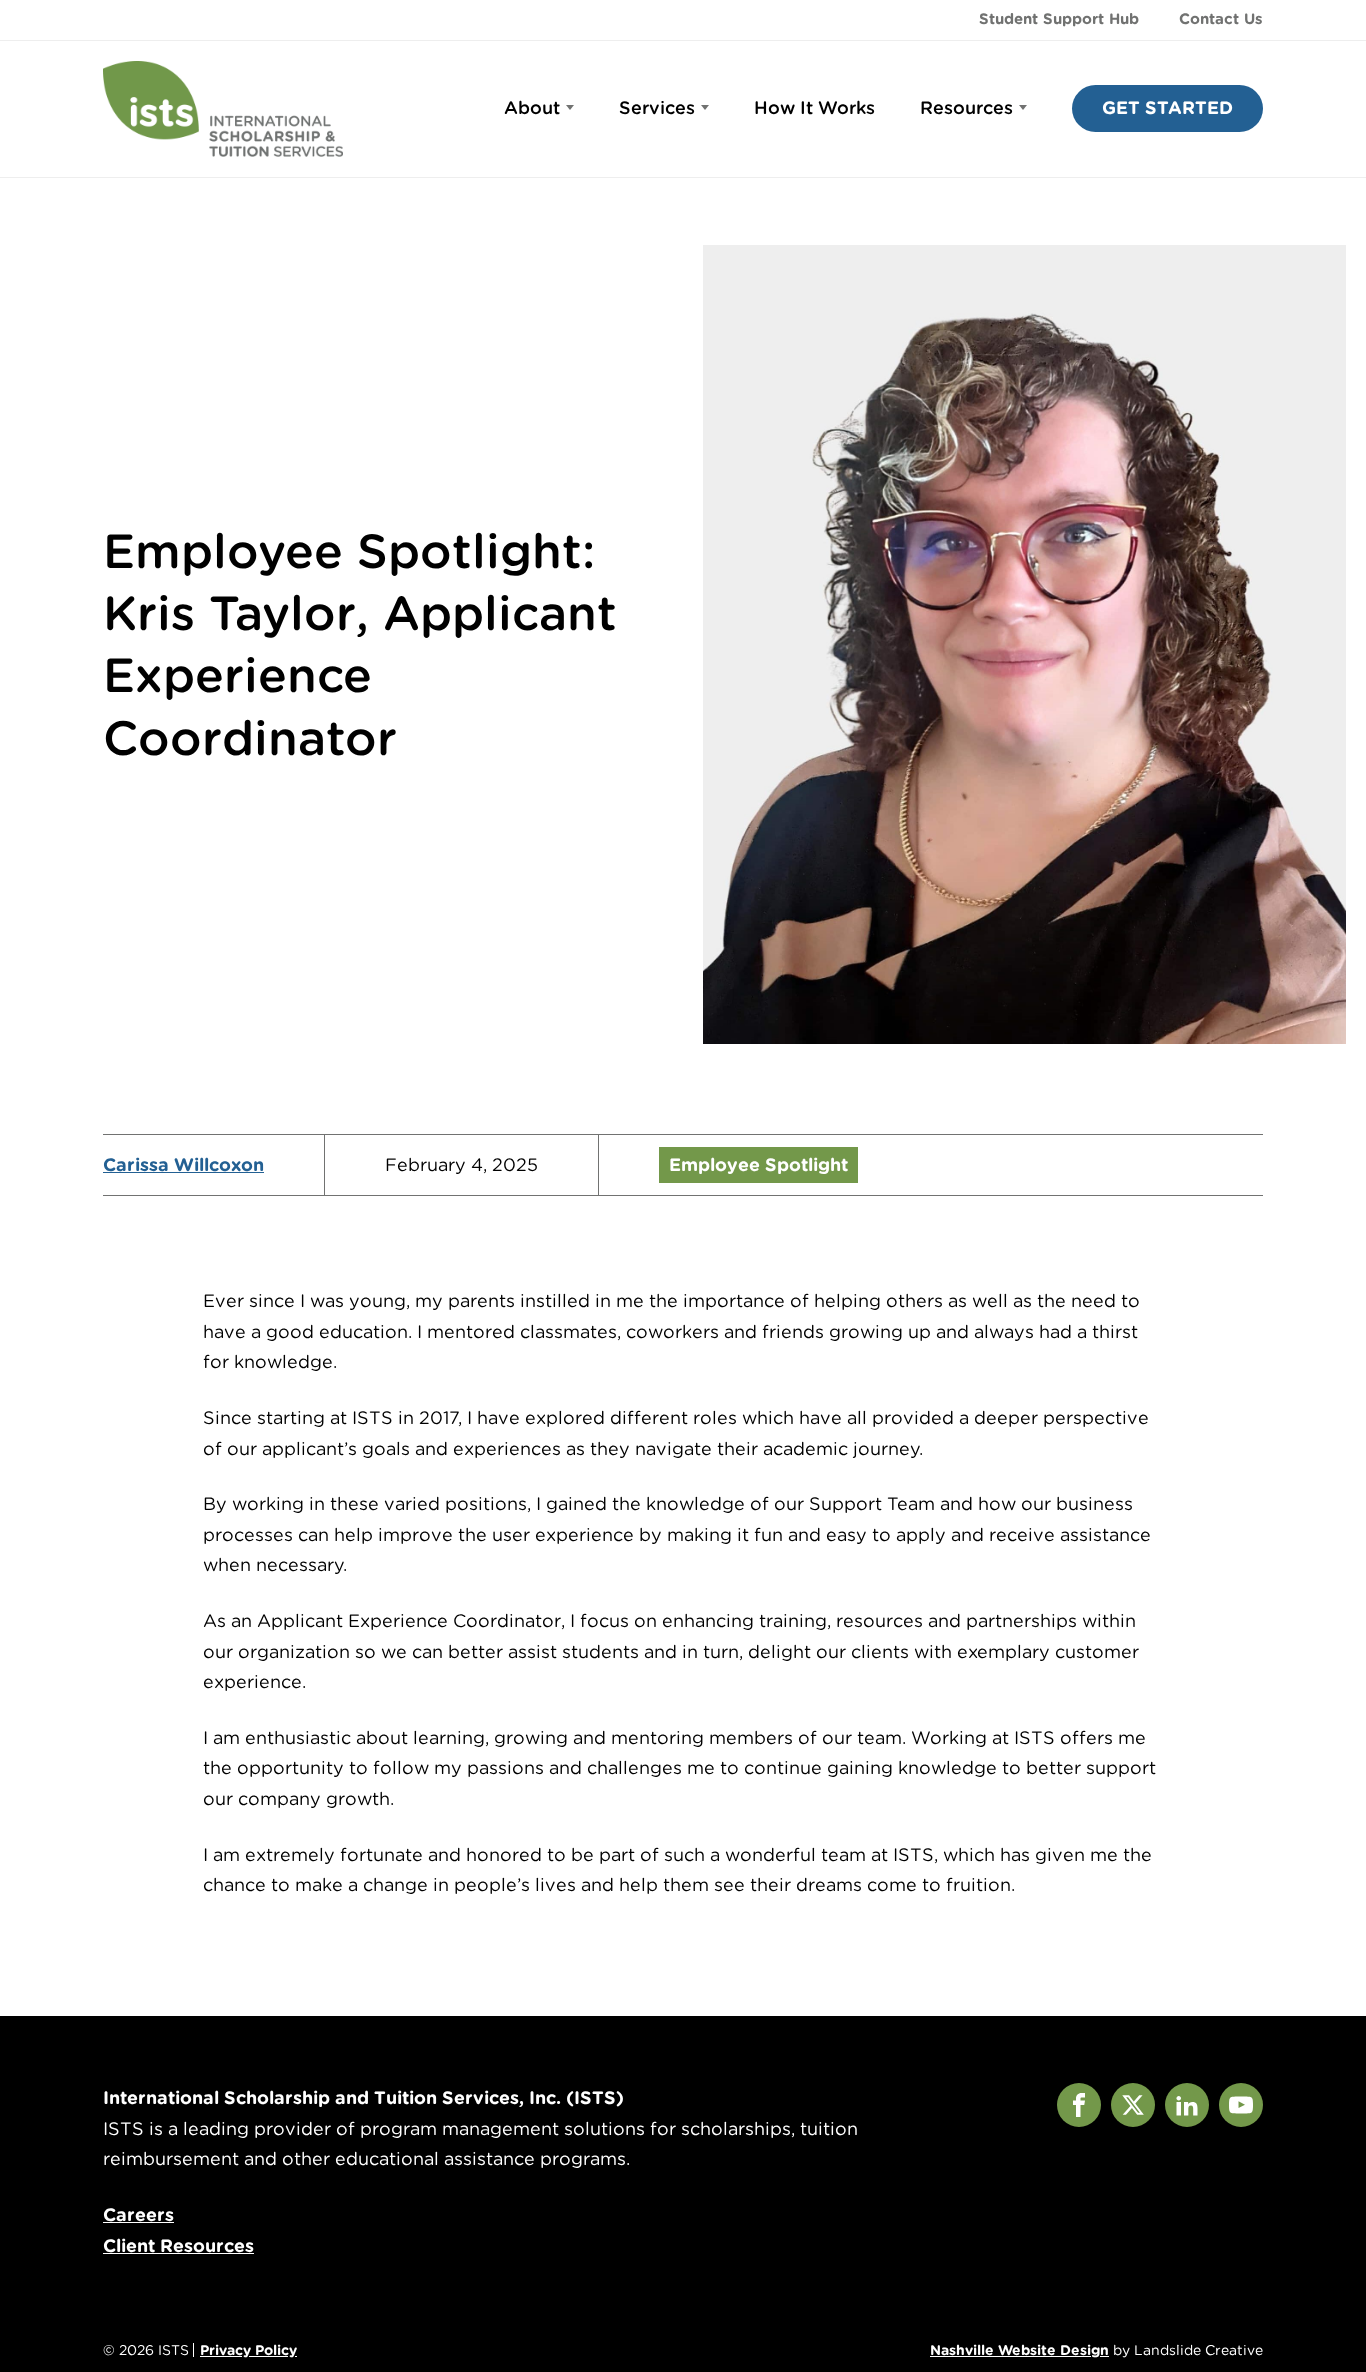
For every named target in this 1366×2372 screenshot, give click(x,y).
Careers (138, 2214)
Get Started (1167, 107)
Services (657, 107)
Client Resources (178, 2245)
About (532, 107)
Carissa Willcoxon (183, 1164)
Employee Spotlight (758, 1164)
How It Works (814, 107)
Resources (966, 107)
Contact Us (1221, 19)
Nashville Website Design (1019, 2350)
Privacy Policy (248, 2350)
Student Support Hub (1059, 19)
